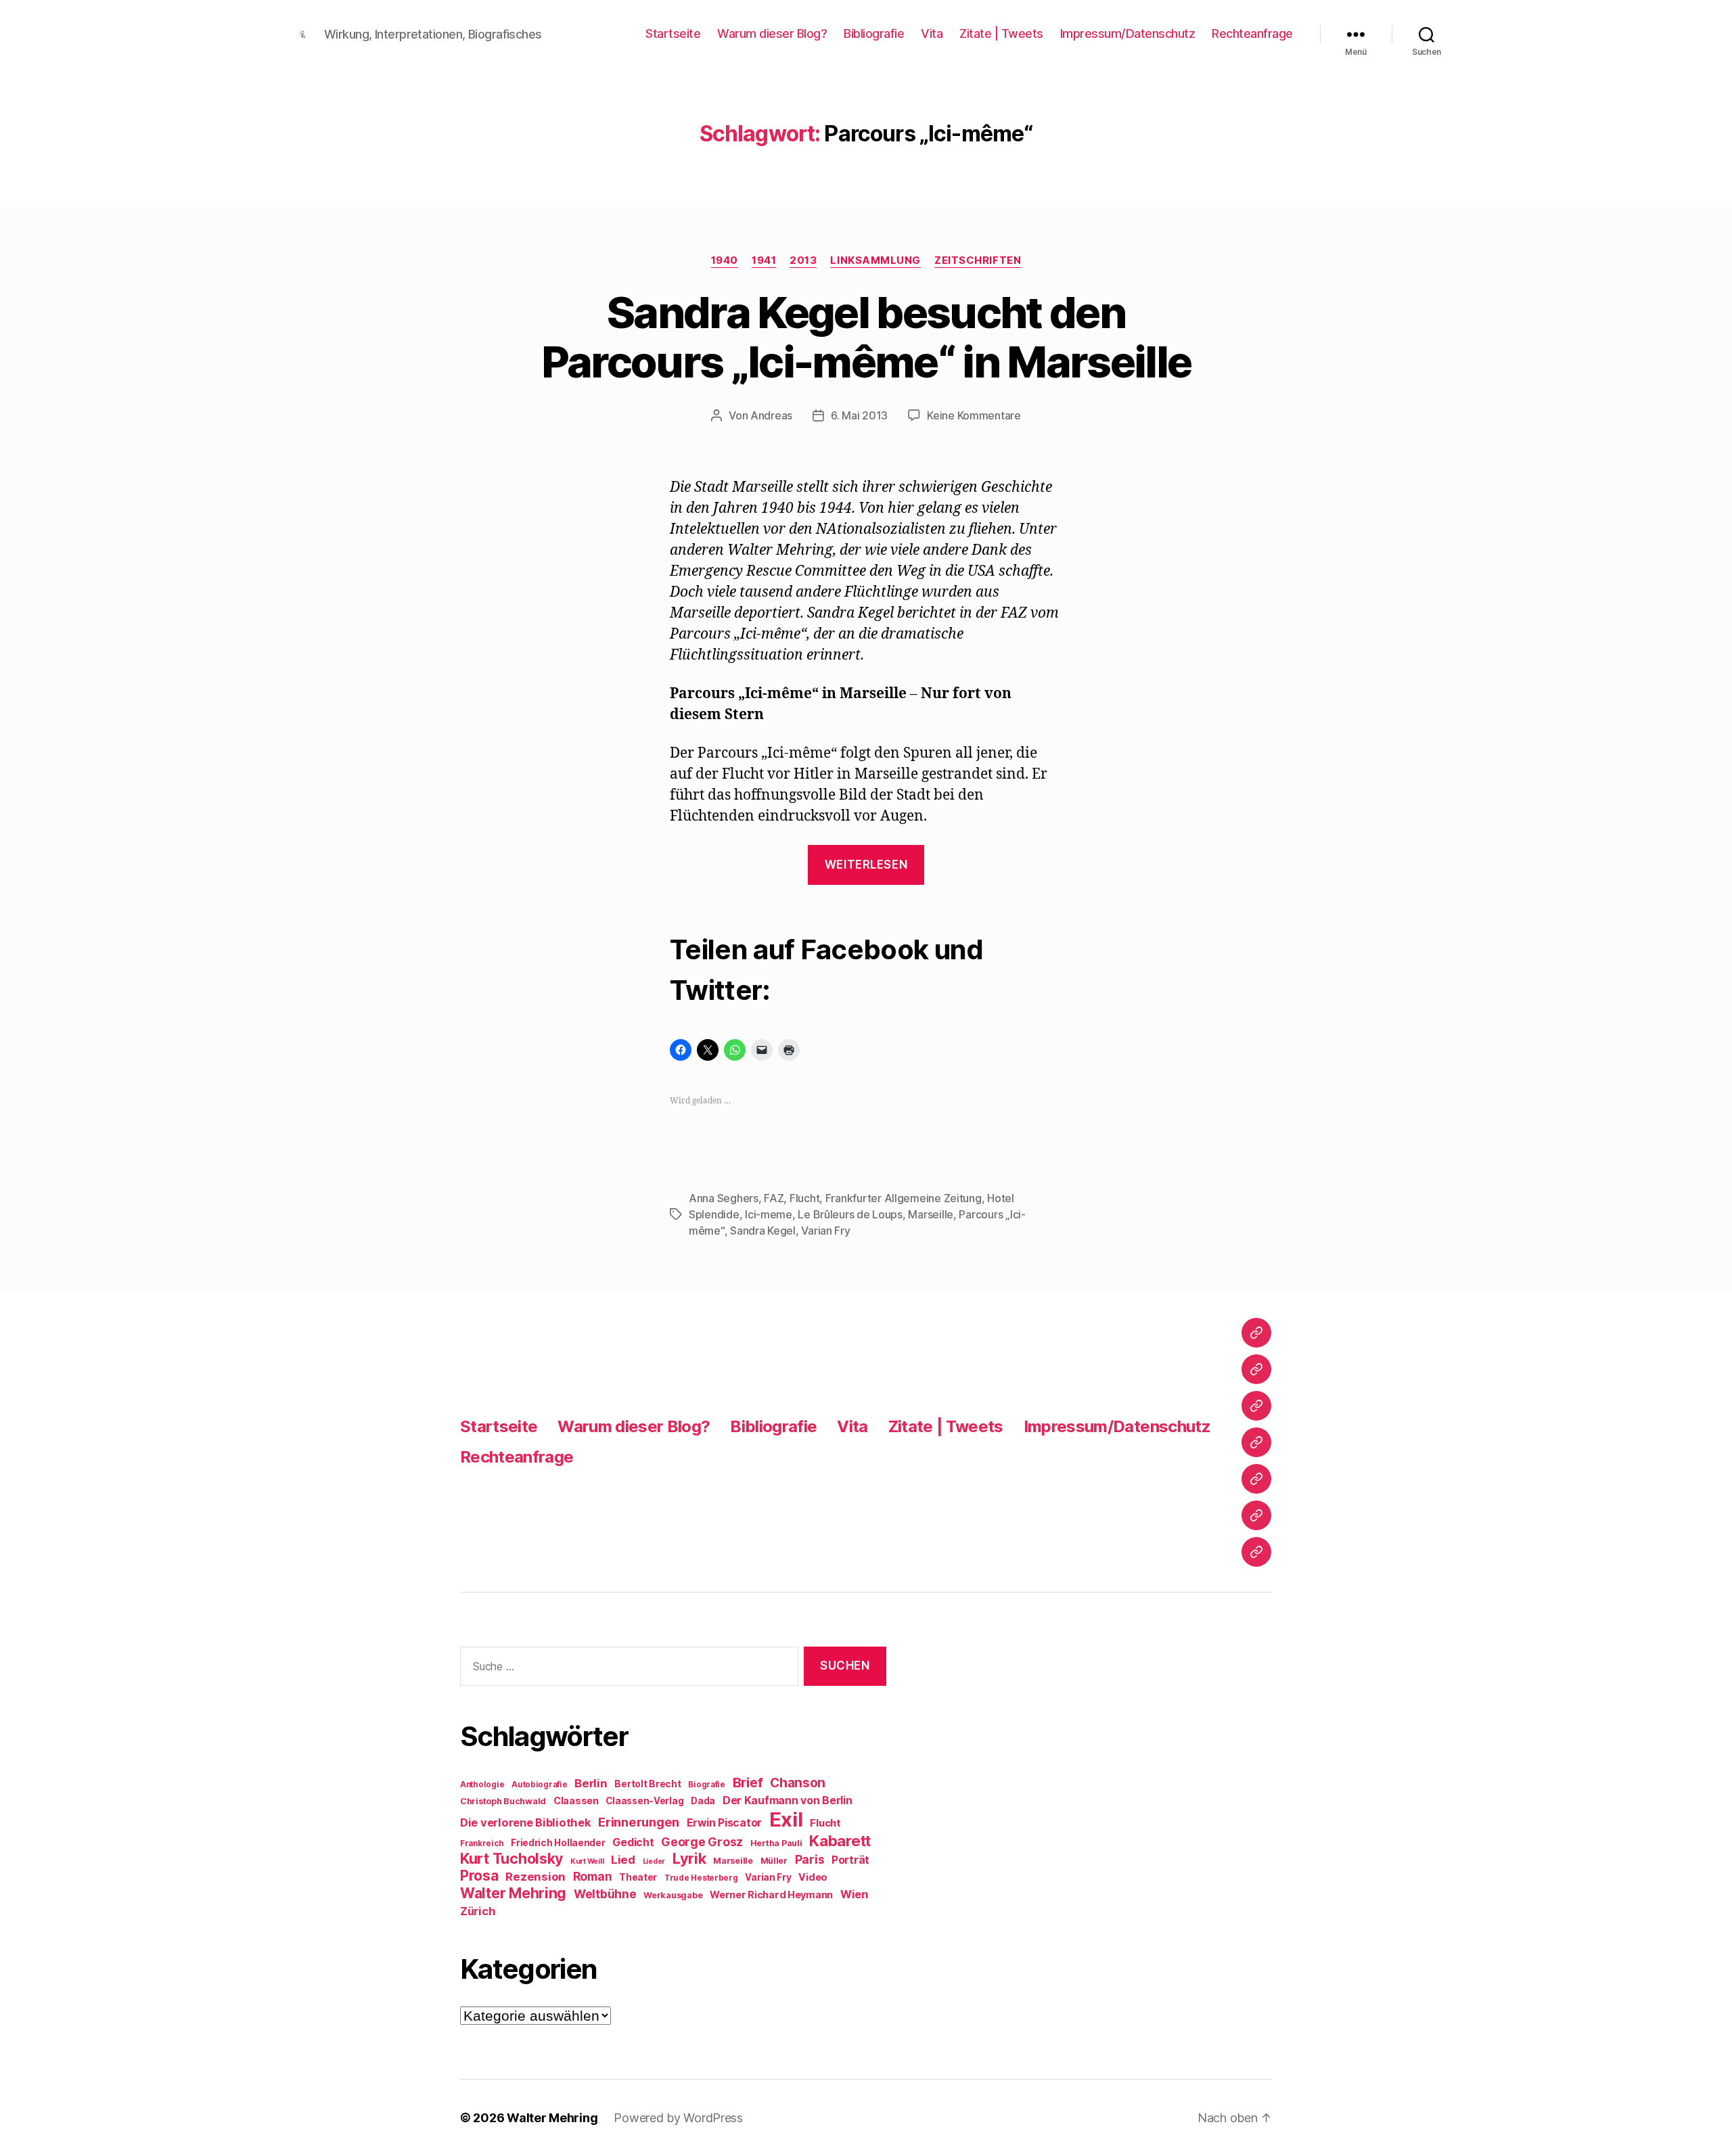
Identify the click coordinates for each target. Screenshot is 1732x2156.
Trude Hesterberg (701, 1878)
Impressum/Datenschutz (1128, 33)
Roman (593, 1876)
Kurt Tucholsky (511, 1858)
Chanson (798, 1783)
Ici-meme (769, 1214)
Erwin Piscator (724, 1823)
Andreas (771, 415)
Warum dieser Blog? (772, 33)
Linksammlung (875, 260)
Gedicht (633, 1842)
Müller (774, 1861)
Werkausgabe (673, 1895)
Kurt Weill (587, 1861)
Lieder (654, 1861)
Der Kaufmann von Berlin (788, 1801)
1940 (725, 260)
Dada (703, 1801)
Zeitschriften (978, 260)
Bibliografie (874, 33)
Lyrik (689, 1858)
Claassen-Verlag (644, 1801)
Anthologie (482, 1785)
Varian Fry (825, 1231)
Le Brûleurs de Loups (850, 1214)
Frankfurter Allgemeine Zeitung (904, 1198)
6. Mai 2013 (859, 415)
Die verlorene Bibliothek (526, 1822)
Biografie (707, 1785)
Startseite (673, 33)
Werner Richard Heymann (771, 1895)
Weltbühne (605, 1894)
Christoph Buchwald (503, 1801)
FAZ (774, 1198)
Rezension (535, 1877)
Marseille (931, 1214)
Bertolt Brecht (647, 1784)
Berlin (591, 1783)
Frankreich (482, 1843)
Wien (854, 1894)
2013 (803, 260)
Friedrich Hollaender (558, 1843)
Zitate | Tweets (1001, 33)
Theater (638, 1877)
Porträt (850, 1860)
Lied (623, 1860)
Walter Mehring (513, 1893)
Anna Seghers (724, 1198)
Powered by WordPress (678, 2118)
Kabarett (840, 1840)
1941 (764, 260)
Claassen (576, 1801)
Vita (932, 33)
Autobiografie (540, 1785)
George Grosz (702, 1842)
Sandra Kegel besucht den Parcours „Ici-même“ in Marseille (866, 337)
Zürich (478, 1911)
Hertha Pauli (776, 1843)
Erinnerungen (639, 1822)
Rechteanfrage (1252, 33)
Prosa (479, 1876)
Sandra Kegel (763, 1231)
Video (813, 1877)
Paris (810, 1859)
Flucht (804, 1198)
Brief (748, 1783)
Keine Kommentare (974, 415)
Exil (786, 1819)
